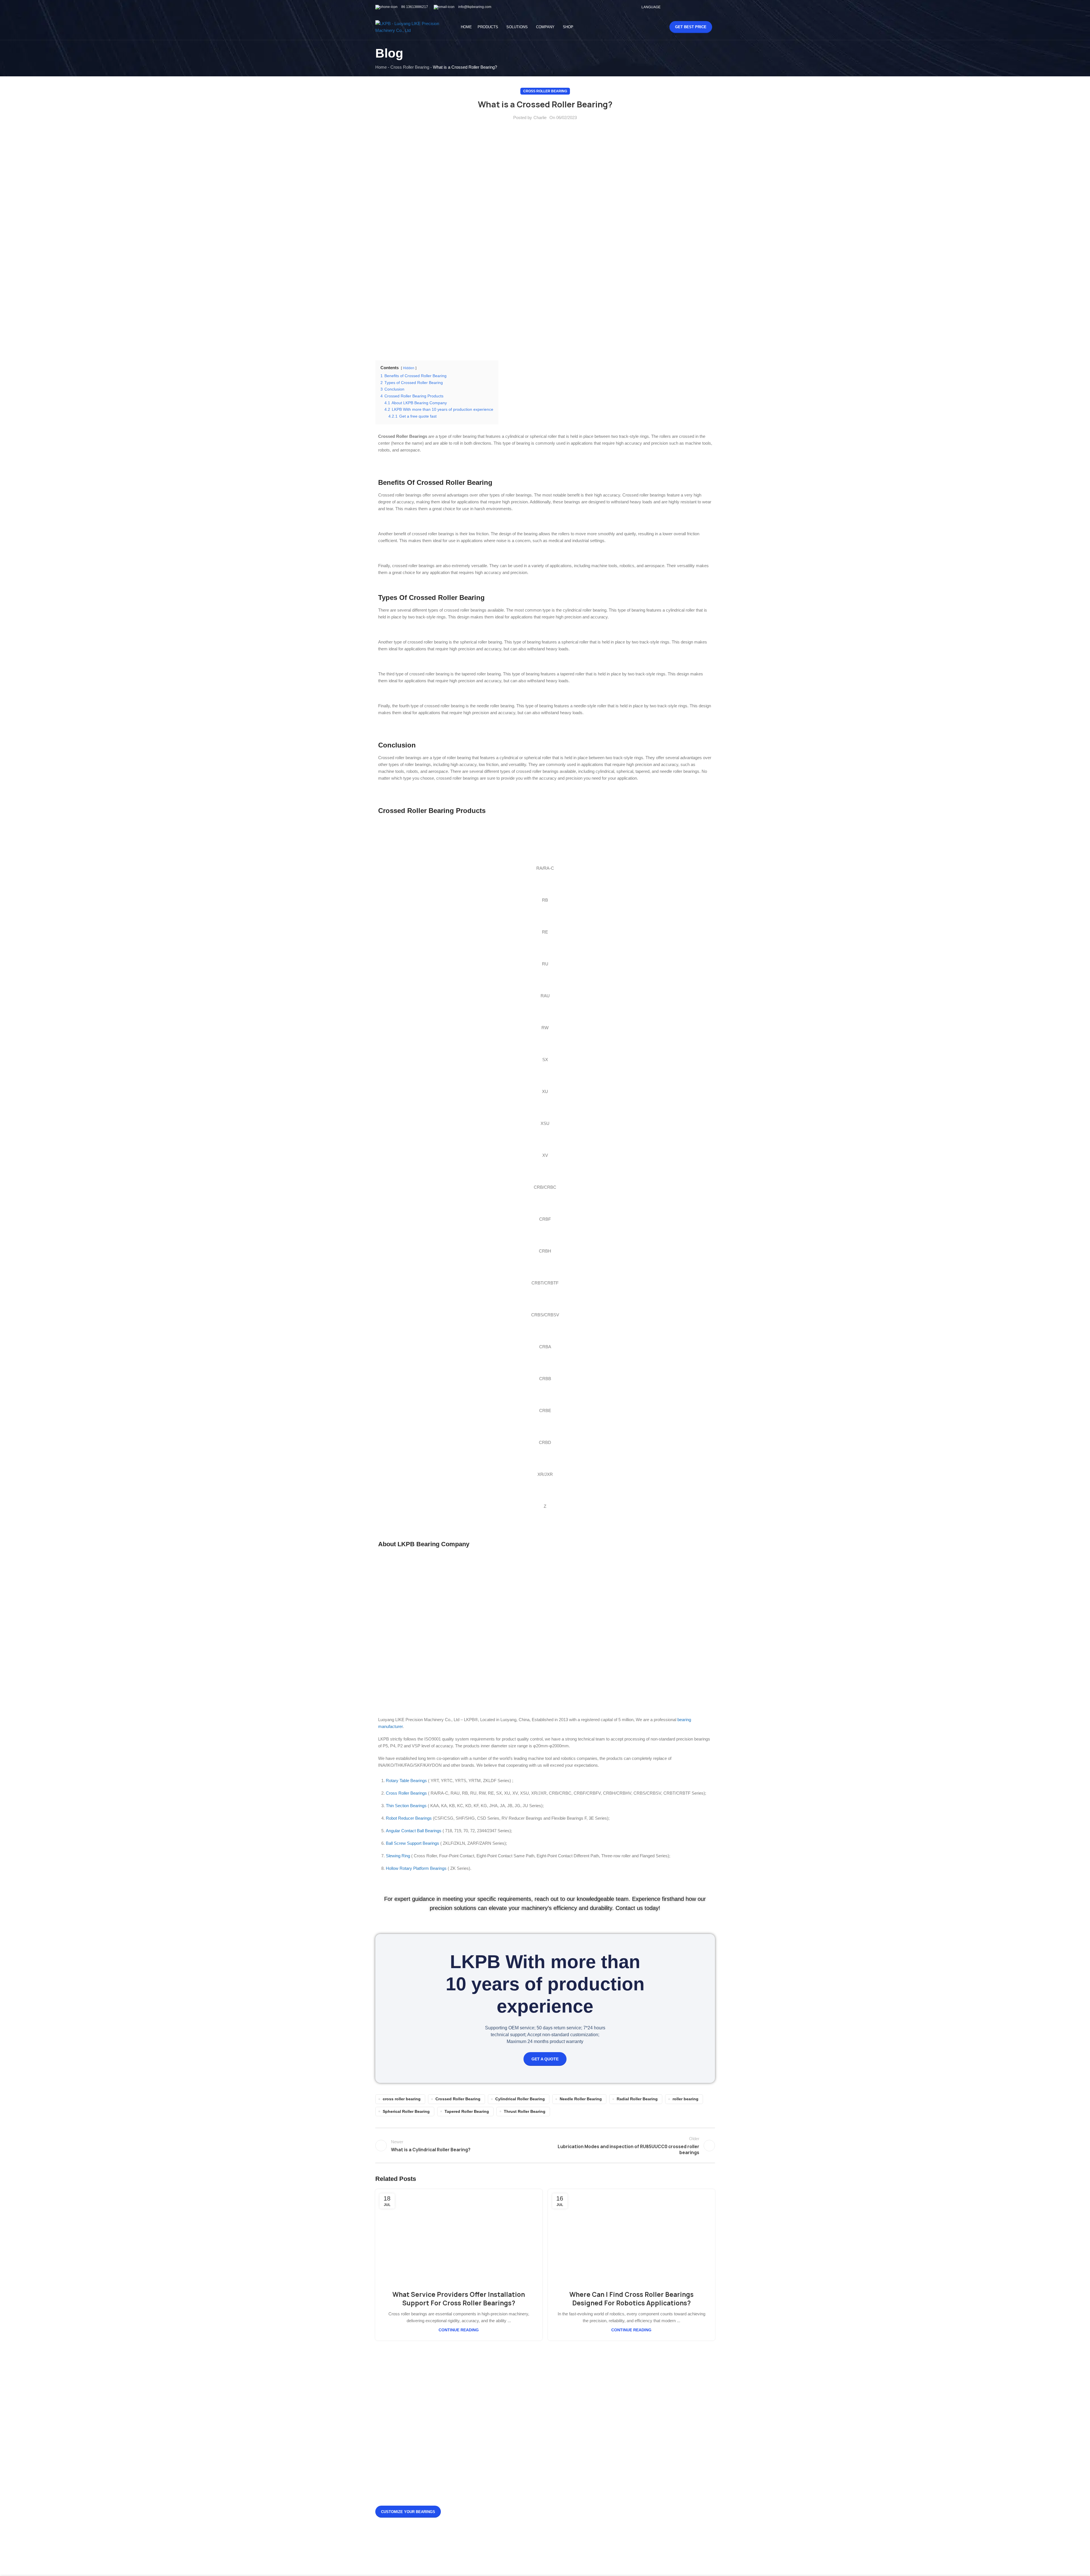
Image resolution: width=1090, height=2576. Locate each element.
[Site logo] (411, 27)
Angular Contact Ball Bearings (414, 1831)
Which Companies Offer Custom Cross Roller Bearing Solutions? (515, 2520)
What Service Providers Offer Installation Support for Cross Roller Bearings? (459, 2299)
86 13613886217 (415, 7)
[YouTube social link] (697, 7)
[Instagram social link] (689, 7)
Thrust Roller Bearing (525, 2112)
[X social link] (682, 7)
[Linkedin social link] (711, 7)
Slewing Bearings (628, 2430)
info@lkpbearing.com (475, 7)
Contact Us (565, 2449)
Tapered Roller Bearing (467, 2112)
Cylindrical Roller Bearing (520, 2099)
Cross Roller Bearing (410, 67)
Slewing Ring (398, 1856)
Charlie (540, 118)
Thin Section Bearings (406, 1806)
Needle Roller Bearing (581, 2099)
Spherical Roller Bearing (406, 2112)
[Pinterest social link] (704, 7)
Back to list (545, 2146)
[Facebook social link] (675, 7)
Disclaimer (564, 2459)
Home (381, 67)
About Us (563, 2439)
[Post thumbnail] (478, 2443)
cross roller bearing (402, 2099)
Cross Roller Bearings (406, 1793)
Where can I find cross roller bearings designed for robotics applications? (631, 2299)
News (560, 2430)
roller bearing (685, 2099)
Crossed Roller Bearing (458, 2099)
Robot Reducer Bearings (409, 1818)
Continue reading (459, 2330)
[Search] (653, 27)
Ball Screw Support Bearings (412, 1843)
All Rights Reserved (554, 2561)
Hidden (409, 368)
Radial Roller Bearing (637, 2099)
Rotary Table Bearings (406, 1781)
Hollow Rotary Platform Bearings (416, 1868)
